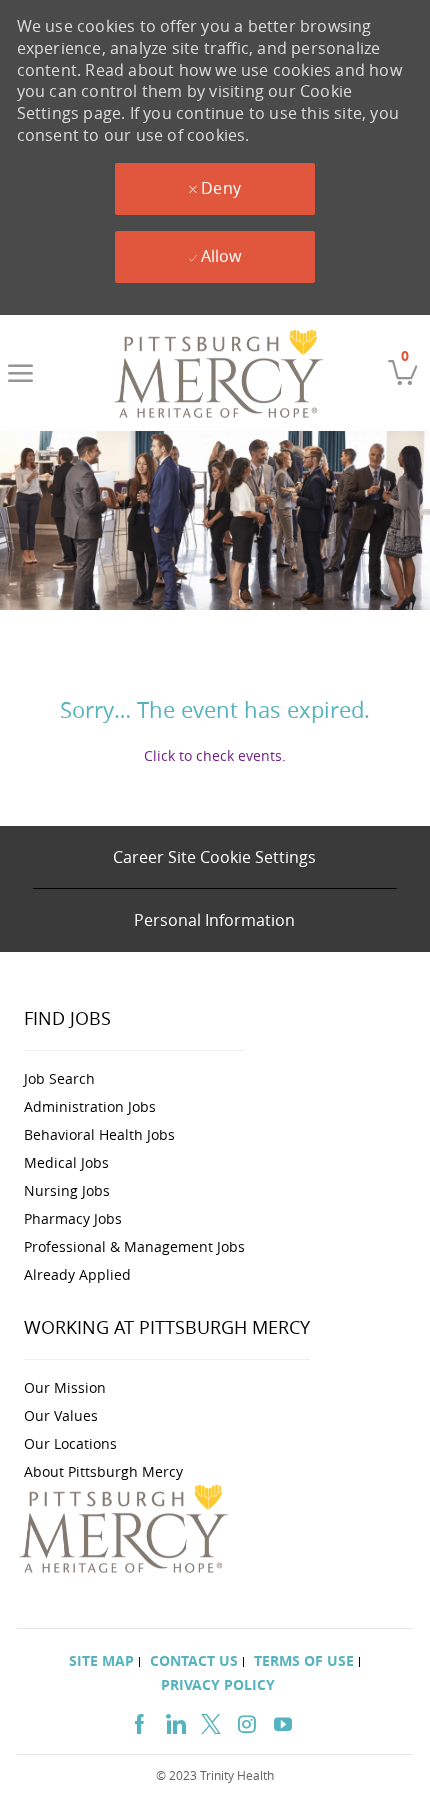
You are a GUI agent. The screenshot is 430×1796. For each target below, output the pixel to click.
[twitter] (211, 1721)
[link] (219, 373)
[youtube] (283, 1721)
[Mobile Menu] (20, 373)
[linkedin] (175, 1721)
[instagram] (247, 1721)
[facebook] (139, 1721)
